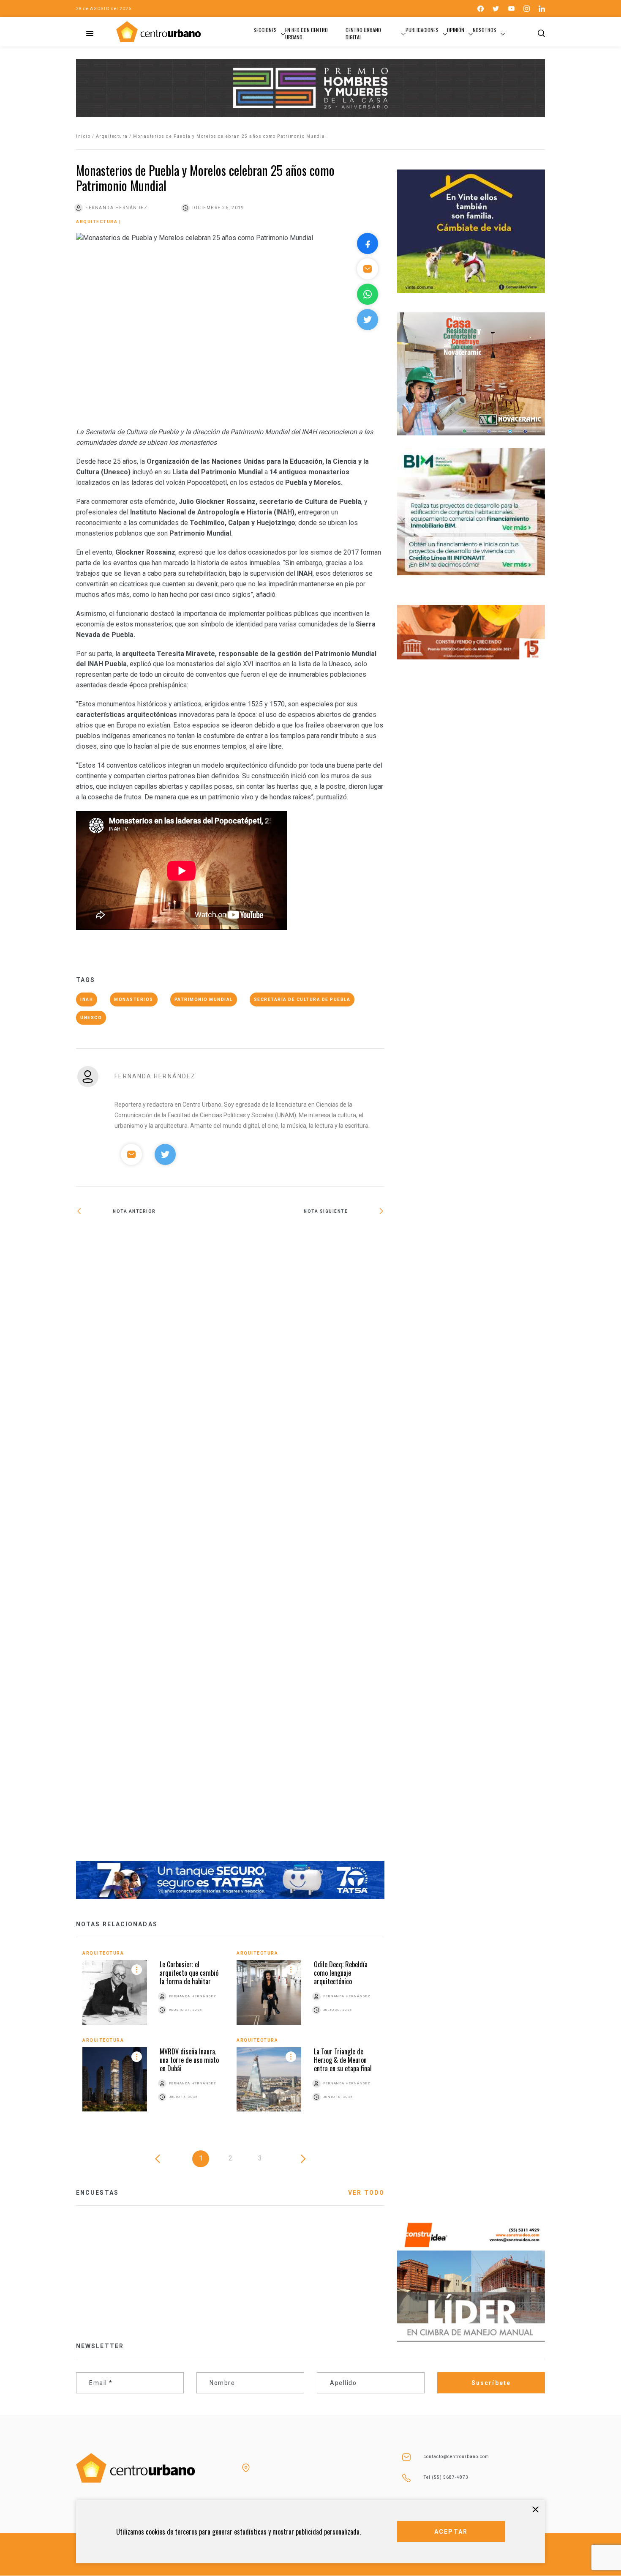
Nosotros (485, 30)
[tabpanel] (230, 2037)
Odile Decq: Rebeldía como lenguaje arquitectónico (341, 1973)
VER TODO (366, 2193)
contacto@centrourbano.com (456, 2457)
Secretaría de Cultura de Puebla (302, 999)
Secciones (265, 30)
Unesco (91, 1018)
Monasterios (134, 999)
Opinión (456, 30)
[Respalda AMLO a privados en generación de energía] (153, 1239)
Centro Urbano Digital (363, 33)
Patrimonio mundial (204, 999)
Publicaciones (422, 30)
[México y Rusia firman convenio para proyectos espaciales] (307, 1544)
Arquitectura (112, 136)
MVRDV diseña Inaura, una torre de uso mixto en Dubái (189, 2060)
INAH (87, 999)
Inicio (83, 136)
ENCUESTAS (97, 2193)
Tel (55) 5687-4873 (446, 2477)
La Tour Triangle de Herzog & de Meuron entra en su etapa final (343, 2060)
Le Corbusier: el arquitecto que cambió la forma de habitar (189, 1973)
